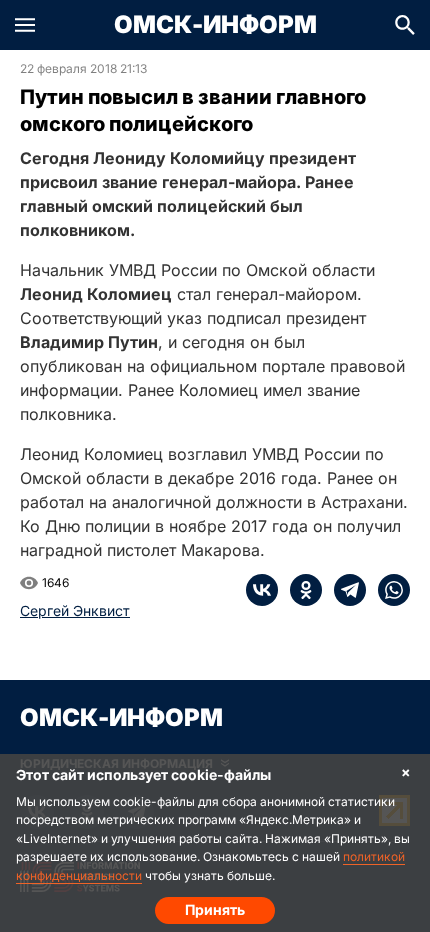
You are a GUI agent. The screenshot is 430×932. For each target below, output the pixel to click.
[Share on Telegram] (344, 590)
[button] (25, 25)
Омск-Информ (215, 25)
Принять (215, 909)
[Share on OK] (300, 590)
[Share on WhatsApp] (388, 590)
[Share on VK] (262, 590)
